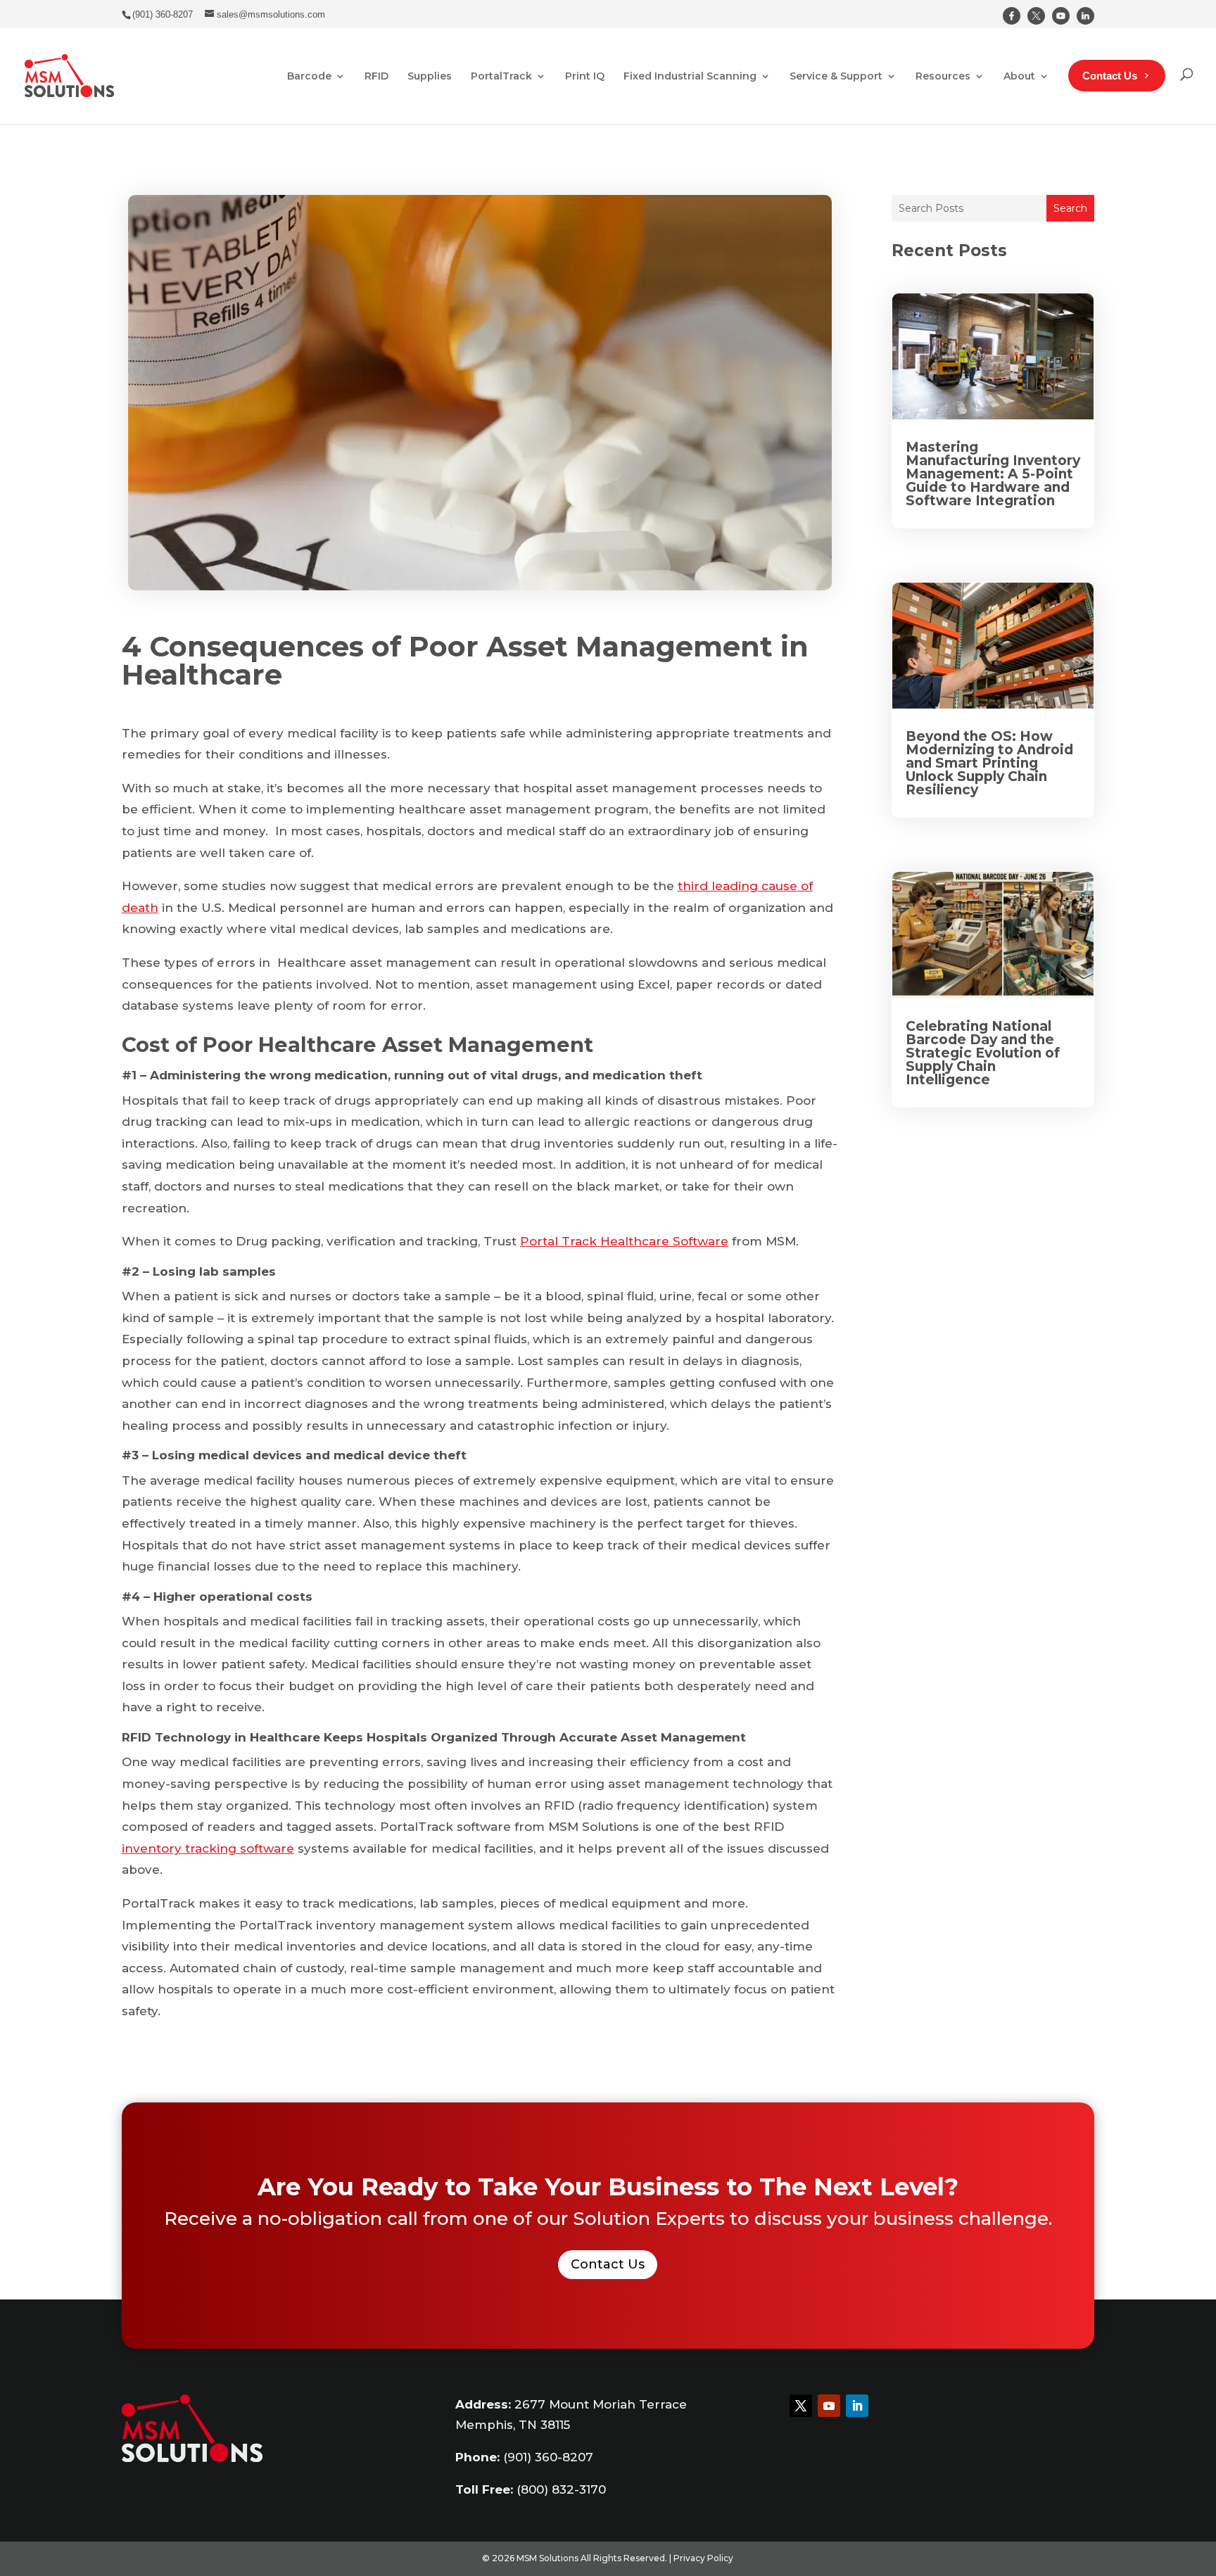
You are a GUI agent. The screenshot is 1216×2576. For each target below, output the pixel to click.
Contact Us (608, 2264)
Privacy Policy (703, 2558)
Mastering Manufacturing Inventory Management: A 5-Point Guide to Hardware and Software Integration (993, 474)
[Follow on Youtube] (829, 2406)
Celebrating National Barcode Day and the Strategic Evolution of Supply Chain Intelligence (983, 1053)
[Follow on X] (801, 2406)
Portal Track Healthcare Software (624, 1241)
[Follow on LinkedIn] (857, 2406)
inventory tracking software (208, 1848)
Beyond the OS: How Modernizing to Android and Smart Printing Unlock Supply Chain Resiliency (989, 763)
